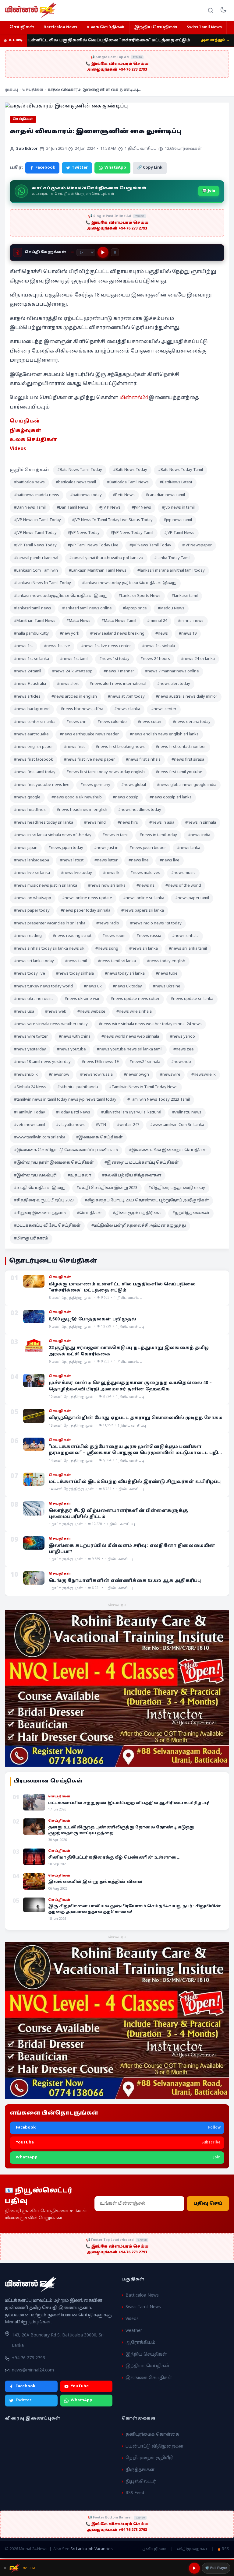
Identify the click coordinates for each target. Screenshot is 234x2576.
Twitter (80, 168)
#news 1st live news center (106, 646)
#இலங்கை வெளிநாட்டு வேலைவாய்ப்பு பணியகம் (66, 1150)
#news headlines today (140, 810)
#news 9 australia (30, 684)
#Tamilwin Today (30, 1113)
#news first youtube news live (42, 785)
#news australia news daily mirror (186, 697)
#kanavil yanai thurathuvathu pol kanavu (106, 558)
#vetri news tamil (30, 1125)
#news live (170, 860)
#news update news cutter (135, 999)
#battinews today (86, 495)
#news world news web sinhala (130, 1037)
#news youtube (71, 1050)
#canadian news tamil (165, 495)
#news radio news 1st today (156, 924)
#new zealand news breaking (117, 634)
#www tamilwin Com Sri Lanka (177, 1125)
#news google (27, 797)
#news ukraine (167, 987)
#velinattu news (187, 1113)
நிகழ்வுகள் (26, 431)
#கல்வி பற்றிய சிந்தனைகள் (132, 1176)
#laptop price (135, 608)
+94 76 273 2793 (28, 2359)
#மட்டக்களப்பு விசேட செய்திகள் (47, 1226)
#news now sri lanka (107, 886)
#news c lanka (127, 709)
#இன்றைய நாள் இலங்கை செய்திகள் (54, 1163)
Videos (18, 449)
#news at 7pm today (126, 697)
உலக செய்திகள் (106, 27)
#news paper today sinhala (85, 911)
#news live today (76, 873)
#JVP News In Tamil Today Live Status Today (112, 520)
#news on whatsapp (33, 898)
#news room (114, 936)
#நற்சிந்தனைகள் (191, 1213)
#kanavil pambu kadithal (36, 558)
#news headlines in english (82, 810)
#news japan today (66, 848)
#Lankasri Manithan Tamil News (98, 571)
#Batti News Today (130, 470)
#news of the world (183, 886)
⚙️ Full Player (216, 2568)
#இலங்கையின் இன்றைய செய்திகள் (168, 1150)
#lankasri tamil (185, 596)
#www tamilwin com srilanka (40, 1137)
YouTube (80, 2386)
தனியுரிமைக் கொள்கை (152, 2435)
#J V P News (110, 508)
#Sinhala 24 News (30, 1087)
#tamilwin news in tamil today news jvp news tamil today (65, 1100)
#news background (32, 709)
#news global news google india (187, 785)
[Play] (103, 252)
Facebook (45, 168)
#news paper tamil (192, 898)
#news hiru (128, 823)
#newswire (170, 1075)
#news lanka (189, 848)
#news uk (93, 987)
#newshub (181, 1062)
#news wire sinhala (134, 1012)
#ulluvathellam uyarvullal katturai (131, 1113)
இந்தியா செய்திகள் (148, 2366)
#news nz (145, 886)
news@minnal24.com (33, 2370)
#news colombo (112, 722)
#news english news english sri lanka (164, 734)
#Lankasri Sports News (140, 596)
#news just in (106, 848)
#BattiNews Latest (176, 482)
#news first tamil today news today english (106, 772)
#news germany (95, 785)
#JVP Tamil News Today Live (93, 545)
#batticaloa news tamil (76, 482)
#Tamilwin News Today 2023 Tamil (159, 1100)
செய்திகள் (22, 27)
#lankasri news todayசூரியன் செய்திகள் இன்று (61, 596)
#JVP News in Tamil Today (37, 520)
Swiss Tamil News (204, 27)
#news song (107, 949)
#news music (183, 873)
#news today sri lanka (125, 974)
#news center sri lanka (35, 722)
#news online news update (87, 898)
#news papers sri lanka (143, 911)
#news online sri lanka (144, 898)
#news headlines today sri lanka (44, 823)
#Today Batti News (73, 1113)
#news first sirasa (188, 760)
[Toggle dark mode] (223, 10)
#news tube (167, 974)
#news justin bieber (148, 848)
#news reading (28, 936)
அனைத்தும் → (215, 40)
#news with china (75, 1037)
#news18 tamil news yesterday (42, 1062)
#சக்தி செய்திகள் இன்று (40, 1188)
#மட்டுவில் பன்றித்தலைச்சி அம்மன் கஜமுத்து (139, 1226)
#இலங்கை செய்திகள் (99, 1137)
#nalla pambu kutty (31, 634)
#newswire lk (204, 1075)
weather (134, 2331)
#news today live (30, 974)
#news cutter (150, 722)
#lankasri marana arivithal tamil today (171, 571)
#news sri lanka (144, 949)
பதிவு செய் (208, 2204)
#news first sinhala (143, 760)
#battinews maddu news (37, 495)
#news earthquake (31, 734)
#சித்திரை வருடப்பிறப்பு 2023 (44, 1200)
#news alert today (174, 684)
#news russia (149, 936)
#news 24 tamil (28, 671)
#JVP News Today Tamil (132, 533)
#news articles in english (74, 697)
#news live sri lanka (32, 873)
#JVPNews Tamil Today (150, 545)
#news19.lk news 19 (100, 1062)
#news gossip (126, 797)
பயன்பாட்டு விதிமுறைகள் (154, 2446)
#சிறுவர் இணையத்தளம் (40, 1213)
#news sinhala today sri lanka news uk (49, 949)
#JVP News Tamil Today (35, 533)
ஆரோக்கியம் (140, 2343)
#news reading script (72, 936)
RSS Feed (135, 2493)
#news (162, 634)
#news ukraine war (82, 999)
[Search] (211, 10)
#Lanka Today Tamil (172, 558)
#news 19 (188, 634)
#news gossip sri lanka (171, 797)
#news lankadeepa (32, 860)
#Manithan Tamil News (35, 621)
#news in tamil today (158, 835)
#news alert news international (118, 684)
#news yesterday (30, 1050)
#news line (139, 860)
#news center (164, 709)
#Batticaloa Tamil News (128, 482)
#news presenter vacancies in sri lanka (50, 924)
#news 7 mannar (119, 671)
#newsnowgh (136, 1075)
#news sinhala (185, 936)
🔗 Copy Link (150, 168)
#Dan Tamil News (73, 508)
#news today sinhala (75, 974)
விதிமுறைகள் (192, 2549)
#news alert (68, 684)
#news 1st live (57, 646)
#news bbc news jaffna (82, 709)
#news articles (27, 697)
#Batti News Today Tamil (181, 470)
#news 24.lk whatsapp (72, 671)
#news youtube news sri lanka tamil (130, 1050)
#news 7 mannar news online (172, 671)
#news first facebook (34, 760)
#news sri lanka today (34, 961)
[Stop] (115, 252)
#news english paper (34, 747)
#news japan (26, 848)
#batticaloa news (29, 482)
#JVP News (141, 508)
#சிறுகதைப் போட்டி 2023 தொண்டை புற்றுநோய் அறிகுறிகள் (147, 1200)
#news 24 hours (155, 659)
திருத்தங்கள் (140, 2470)
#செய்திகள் (89, 1213)
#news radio (108, 924)
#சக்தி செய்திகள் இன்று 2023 (107, 1188)
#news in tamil (115, 835)
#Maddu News (171, 608)
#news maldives (145, 873)
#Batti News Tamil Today (80, 470)
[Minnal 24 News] (31, 10)
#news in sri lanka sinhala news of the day (53, 835)
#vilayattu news (70, 1125)
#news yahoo (183, 1037)
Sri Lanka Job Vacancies (92, 2549)
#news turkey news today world (43, 987)
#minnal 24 (157, 621)
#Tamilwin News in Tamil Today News (143, 1087)
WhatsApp (115, 168)
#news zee (184, 1050)
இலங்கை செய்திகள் (149, 2378)
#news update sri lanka (192, 999)
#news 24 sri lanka (198, 659)
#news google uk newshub (77, 797)
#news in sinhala (201, 823)
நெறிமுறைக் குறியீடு (149, 2458)
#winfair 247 (128, 1125)
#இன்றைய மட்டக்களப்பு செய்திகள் (142, 1163)
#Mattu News (78, 621)
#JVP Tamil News (179, 533)
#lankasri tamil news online (87, 608)
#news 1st (23, 646)
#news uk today (127, 987)
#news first (74, 747)
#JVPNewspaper (197, 545)
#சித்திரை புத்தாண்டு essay (177, 1188)
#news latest (72, 860)
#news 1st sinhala (158, 646)
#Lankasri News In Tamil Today (43, 583)
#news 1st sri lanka (32, 659)
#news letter (106, 860)
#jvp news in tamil (178, 508)
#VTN (101, 1125)
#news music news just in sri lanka (46, 886)
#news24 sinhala (145, 1062)
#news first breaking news (120, 747)
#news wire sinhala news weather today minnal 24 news (150, 1024)
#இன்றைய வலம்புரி (35, 1176)
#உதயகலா (79, 1176)
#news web (56, 1012)
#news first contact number (181, 747)
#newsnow (59, 1075)
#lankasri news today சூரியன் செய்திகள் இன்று (129, 583)
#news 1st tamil (74, 659)
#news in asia (162, 823)
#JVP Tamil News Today (35, 545)
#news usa (24, 1012)
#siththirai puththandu (78, 1087)
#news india (199, 835)
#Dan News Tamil (30, 508)
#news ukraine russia (34, 999)
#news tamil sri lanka (117, 961)
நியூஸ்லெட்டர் (141, 2482)
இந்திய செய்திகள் (156, 27)
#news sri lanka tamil (188, 949)
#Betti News (124, 495)
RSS (225, 2550)
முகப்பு (11, 90)
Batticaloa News (60, 27)
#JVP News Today (84, 533)
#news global (134, 785)
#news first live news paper (89, 760)
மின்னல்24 (134, 398)
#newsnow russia (96, 1075)
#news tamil (76, 961)
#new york (69, 634)
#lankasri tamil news (33, 608)
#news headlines (30, 810)
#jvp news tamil (178, 520)
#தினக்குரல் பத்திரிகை (137, 1213)
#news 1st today (114, 659)
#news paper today (32, 911)
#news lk (111, 873)
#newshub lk (26, 1075)
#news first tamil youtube (179, 772)
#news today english (166, 961)
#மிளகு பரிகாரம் (31, 1239)
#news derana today (192, 722)
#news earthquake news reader (89, 734)
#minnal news (191, 621)
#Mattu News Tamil (119, 621)
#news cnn (76, 722)
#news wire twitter (31, 1037)
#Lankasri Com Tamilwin (36, 571)
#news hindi (95, 823)
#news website (91, 1012)
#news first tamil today (35, 772)
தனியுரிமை (154, 2549)
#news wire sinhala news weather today (51, 1024)
